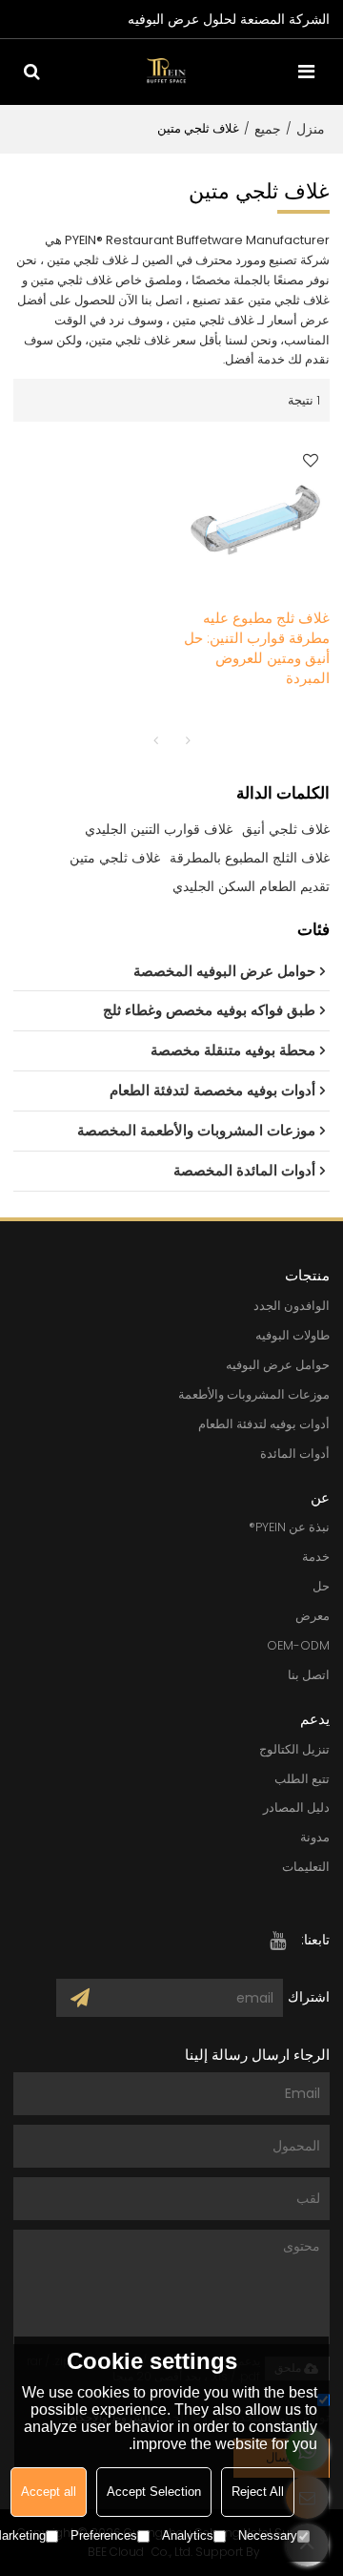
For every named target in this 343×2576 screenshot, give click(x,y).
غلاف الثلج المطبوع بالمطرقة (250, 858)
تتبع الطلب (302, 1779)
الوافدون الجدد (292, 1306)
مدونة (315, 1837)
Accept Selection (154, 2492)
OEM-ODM (298, 1645)
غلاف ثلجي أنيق (286, 829)
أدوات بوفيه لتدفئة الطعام (264, 1424)
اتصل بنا (309, 1675)
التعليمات (306, 1867)
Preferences (104, 2535)
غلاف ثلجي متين (115, 858)
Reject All (258, 2492)
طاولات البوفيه (293, 1335)
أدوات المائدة (295, 1454)
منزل (311, 129)
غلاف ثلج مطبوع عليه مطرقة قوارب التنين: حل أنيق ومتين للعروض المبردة (257, 648)
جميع (268, 129)
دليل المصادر (296, 1807)
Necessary (268, 2535)
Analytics (188, 2535)
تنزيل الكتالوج (294, 1749)
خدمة (316, 1557)
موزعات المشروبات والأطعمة (254, 1394)
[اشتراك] (80, 1998)
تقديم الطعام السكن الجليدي (251, 886)
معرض (313, 1616)
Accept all (49, 2492)
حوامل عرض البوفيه (278, 1365)
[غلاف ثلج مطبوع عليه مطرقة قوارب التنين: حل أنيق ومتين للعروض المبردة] (255, 515)
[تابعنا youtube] (277, 1941)
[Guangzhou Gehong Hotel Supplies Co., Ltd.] (167, 71)
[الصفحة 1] (155, 740)
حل (321, 1586)
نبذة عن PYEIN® (289, 1527)
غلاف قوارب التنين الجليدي (159, 829)
